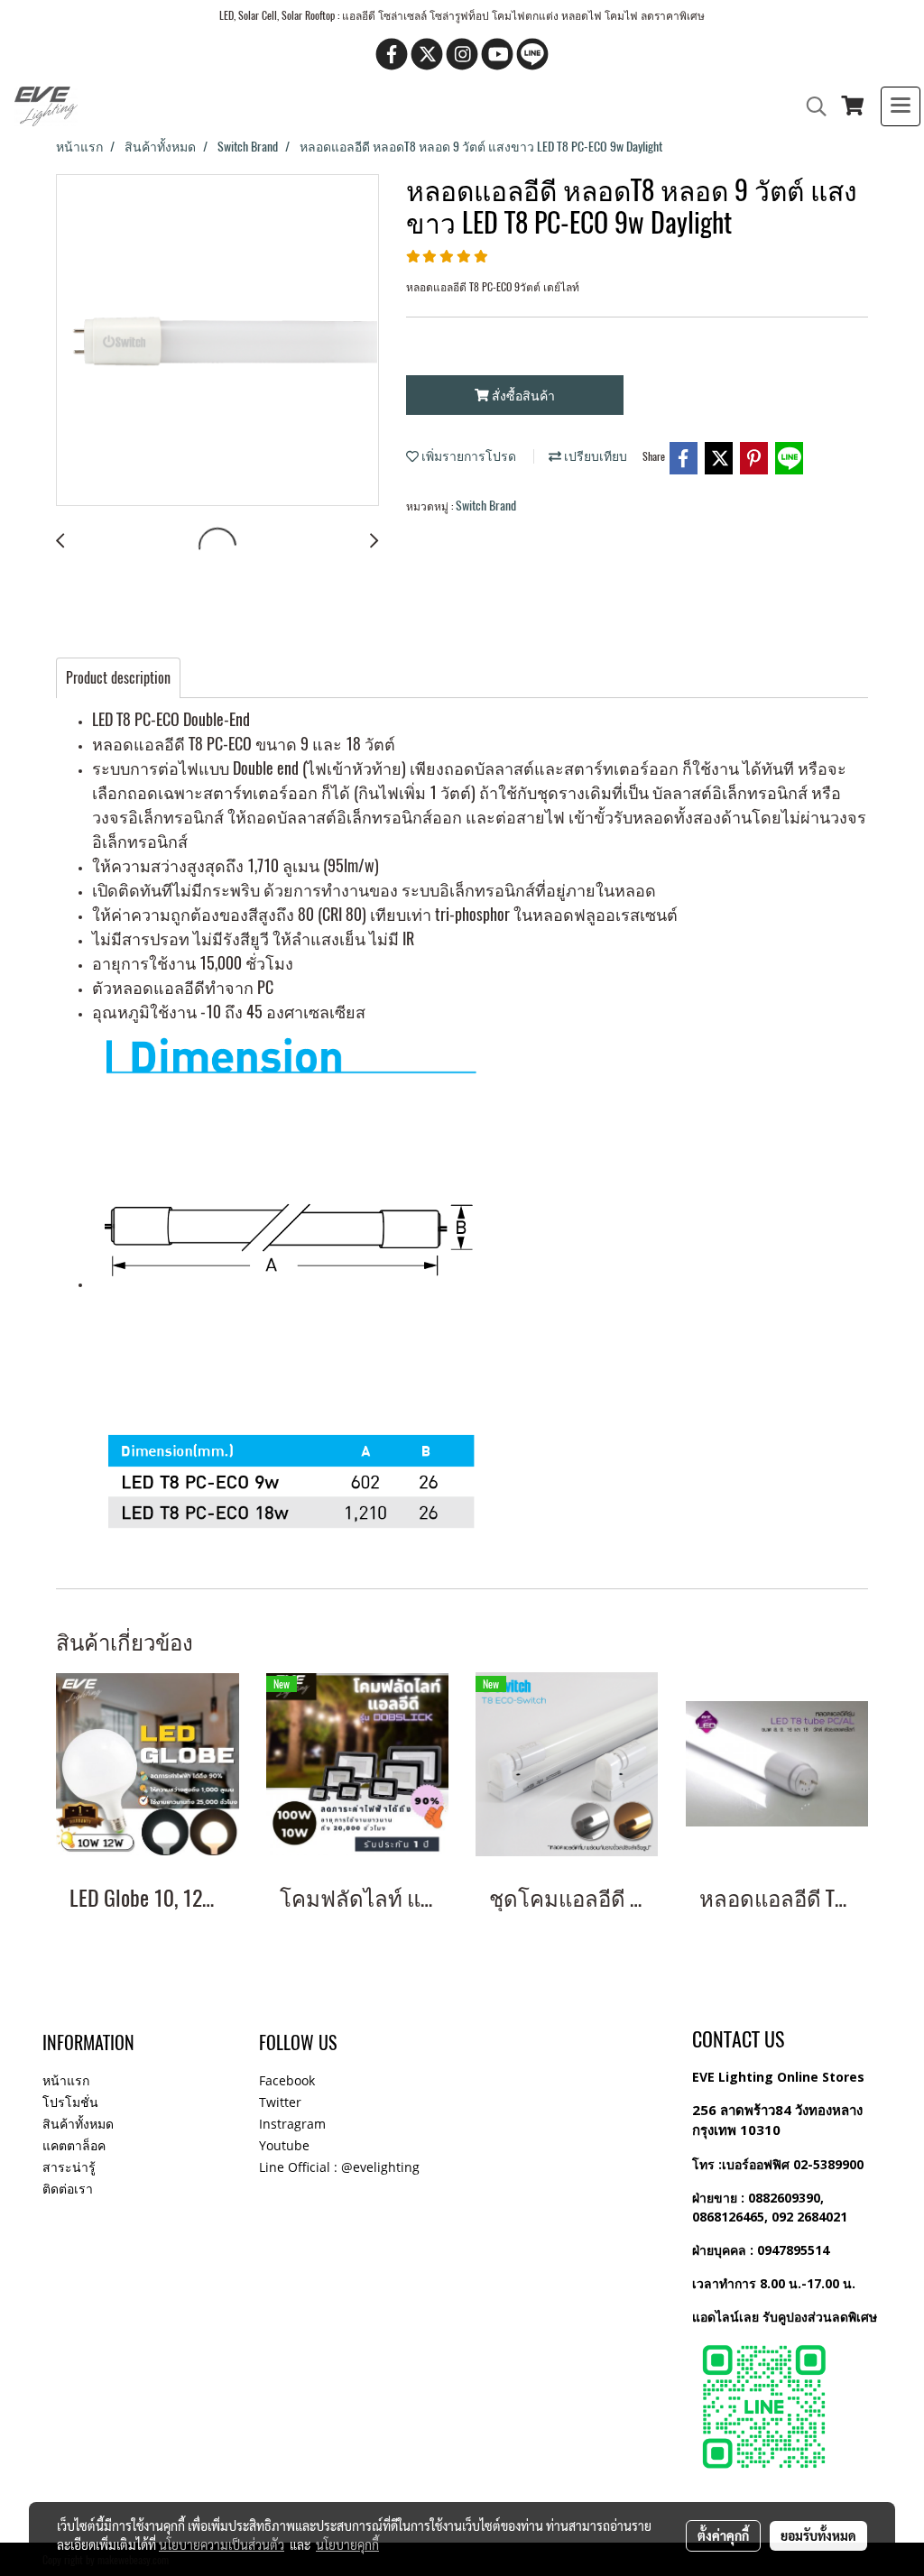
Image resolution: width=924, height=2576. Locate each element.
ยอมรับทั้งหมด (818, 2535)
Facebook (287, 2080)
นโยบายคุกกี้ (347, 2544)
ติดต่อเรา (68, 2189)
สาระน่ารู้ (69, 2167)
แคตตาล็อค (74, 2145)
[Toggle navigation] (901, 106)
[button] (810, 106)
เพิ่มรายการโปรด (467, 456)
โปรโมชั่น (70, 2102)
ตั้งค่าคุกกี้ (723, 2535)
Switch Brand (486, 506)
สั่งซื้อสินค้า (522, 396)
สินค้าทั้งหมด (78, 2124)
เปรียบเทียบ (594, 456)
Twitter (280, 2102)
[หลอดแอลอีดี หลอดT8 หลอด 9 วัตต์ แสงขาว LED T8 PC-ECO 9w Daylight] (217, 341)
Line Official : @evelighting (339, 2167)
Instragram (292, 2124)
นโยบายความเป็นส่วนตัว (222, 2544)
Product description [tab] (118, 678)
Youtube (284, 2145)
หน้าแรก (66, 2080)
